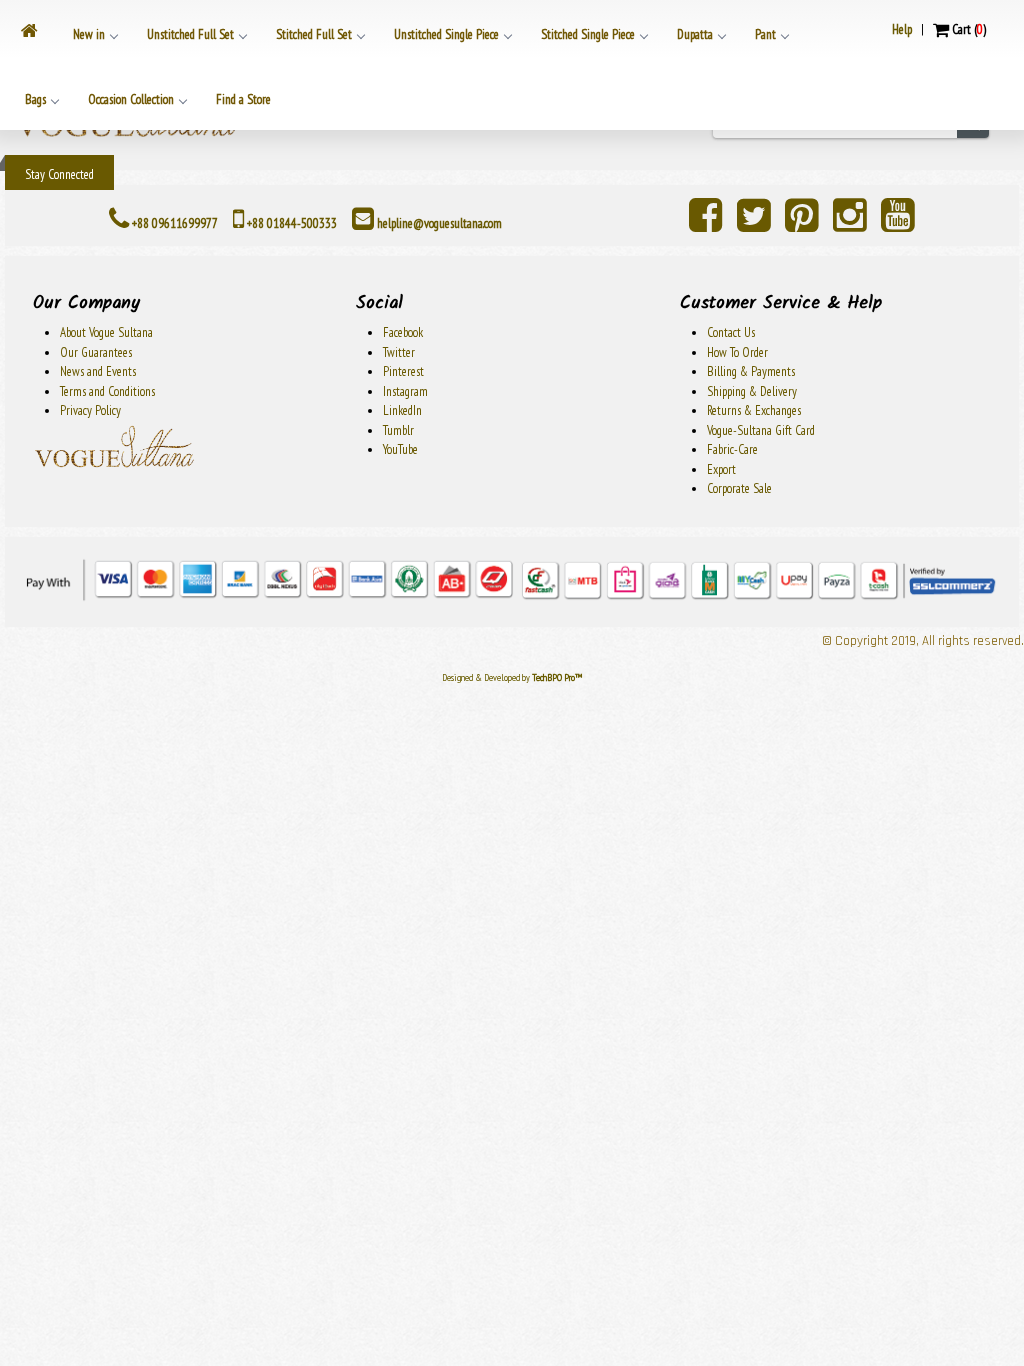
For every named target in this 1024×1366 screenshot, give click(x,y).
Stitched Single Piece (588, 34)
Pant (765, 34)
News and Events (98, 371)
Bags (35, 99)
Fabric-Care (732, 449)
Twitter (399, 352)
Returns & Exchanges (754, 410)
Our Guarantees (96, 352)
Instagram (405, 391)
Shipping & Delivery (752, 391)
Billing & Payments (751, 371)
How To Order (737, 352)
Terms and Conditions (107, 391)
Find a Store (243, 99)
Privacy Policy (90, 410)
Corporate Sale (739, 488)
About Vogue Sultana (106, 332)
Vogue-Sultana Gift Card (761, 430)
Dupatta (695, 34)
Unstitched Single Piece (446, 34)
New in (89, 34)
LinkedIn (402, 410)
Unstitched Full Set (190, 34)
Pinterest (403, 371)
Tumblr (398, 430)
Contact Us (731, 332)
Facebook (403, 332)
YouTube (400, 449)
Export (721, 469)
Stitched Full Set (314, 34)
